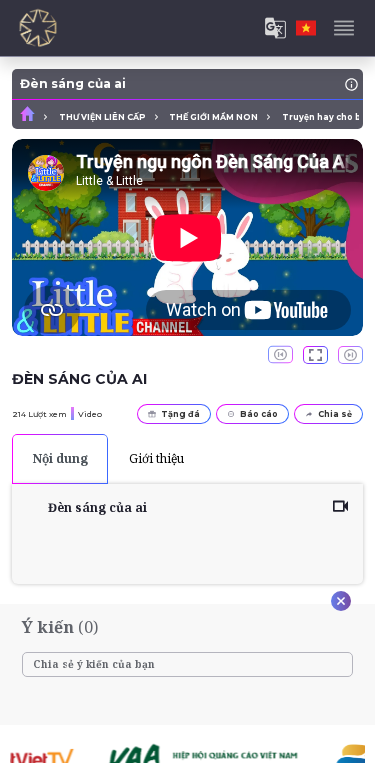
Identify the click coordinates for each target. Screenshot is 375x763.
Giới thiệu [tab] (156, 458)
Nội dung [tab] (60, 458)
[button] (315, 355)
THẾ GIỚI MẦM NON (213, 117)
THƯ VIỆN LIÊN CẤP (102, 117)
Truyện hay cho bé (324, 117)
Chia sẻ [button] (335, 414)
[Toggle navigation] (344, 28)
